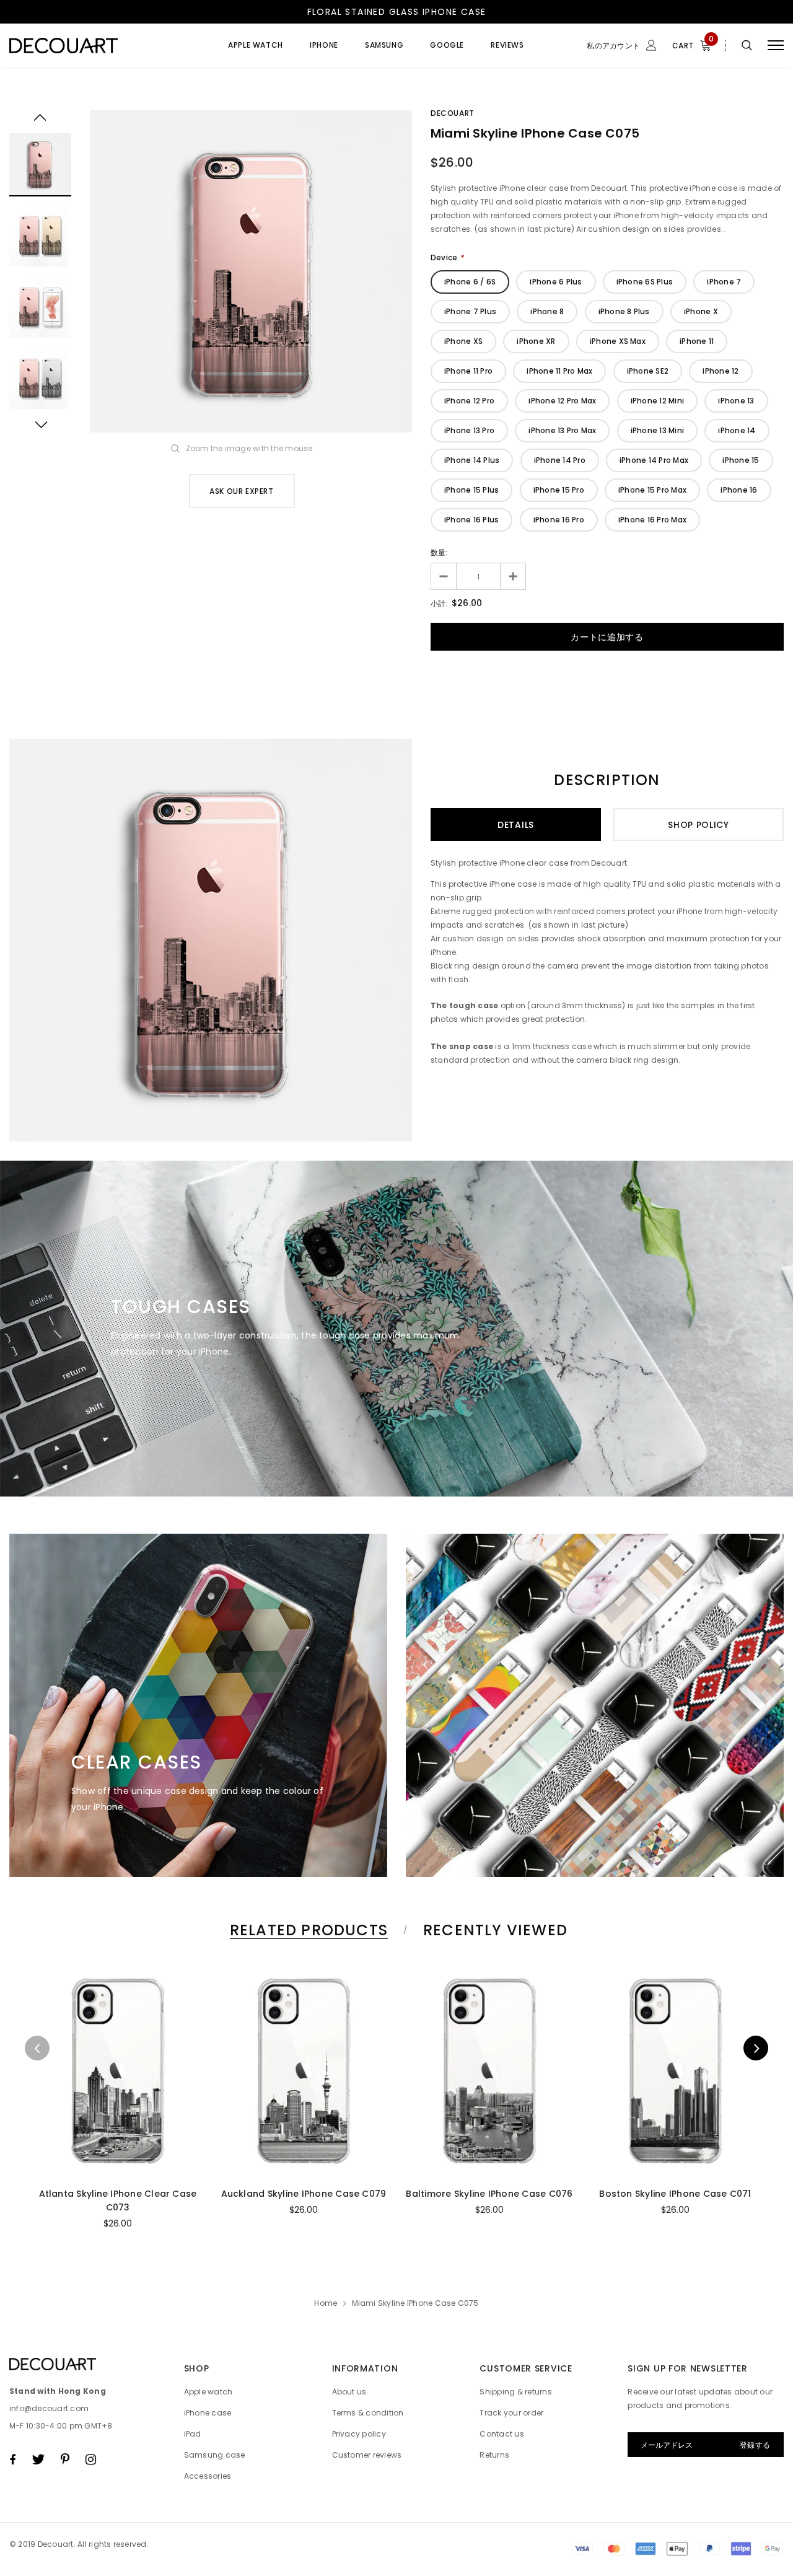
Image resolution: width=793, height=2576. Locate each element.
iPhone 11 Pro (468, 371)
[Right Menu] (776, 46)
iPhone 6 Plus (556, 282)
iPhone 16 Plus (471, 520)
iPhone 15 (741, 460)
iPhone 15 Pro (559, 490)
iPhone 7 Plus (470, 311)
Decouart (453, 113)
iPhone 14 (737, 430)
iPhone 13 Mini (657, 430)
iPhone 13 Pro (469, 430)
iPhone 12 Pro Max (562, 401)
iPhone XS (463, 341)
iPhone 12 (721, 371)
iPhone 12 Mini (657, 401)
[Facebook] (12, 2460)
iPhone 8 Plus (624, 311)
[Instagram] (91, 2460)
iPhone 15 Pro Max (652, 490)
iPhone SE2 (648, 371)
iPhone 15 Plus (471, 490)
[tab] (307, 1930)
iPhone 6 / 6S (470, 282)
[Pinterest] (65, 2460)
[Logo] (103, 45)
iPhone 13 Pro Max (562, 430)
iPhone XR (536, 341)
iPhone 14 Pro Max (654, 460)
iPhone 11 (697, 341)
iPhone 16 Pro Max (652, 520)
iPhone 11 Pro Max (559, 371)
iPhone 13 (736, 401)
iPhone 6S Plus (645, 282)
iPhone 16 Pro (559, 520)
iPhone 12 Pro (469, 401)
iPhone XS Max (618, 341)
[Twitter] (38, 2460)
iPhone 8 (547, 311)
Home (326, 2303)
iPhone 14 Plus (472, 460)
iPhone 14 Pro (560, 460)
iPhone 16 (739, 490)
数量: (439, 552)
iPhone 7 (724, 282)
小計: (439, 603)
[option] (251, 271)
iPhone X (701, 311)
